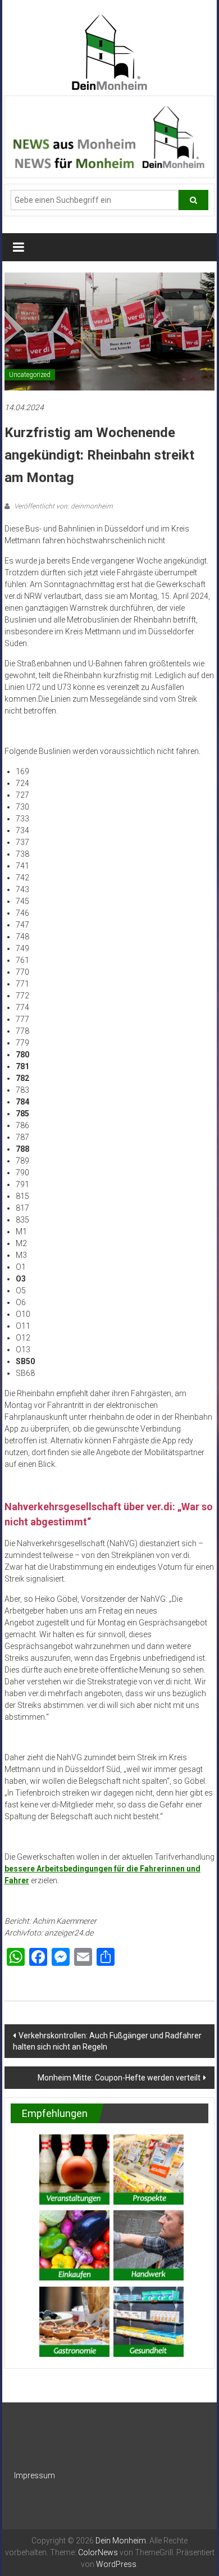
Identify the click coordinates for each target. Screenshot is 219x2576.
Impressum (35, 2475)
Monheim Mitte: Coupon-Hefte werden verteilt (119, 2078)
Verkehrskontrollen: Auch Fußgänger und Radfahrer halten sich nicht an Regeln (107, 2041)
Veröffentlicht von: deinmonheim (63, 506)
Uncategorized (30, 375)
